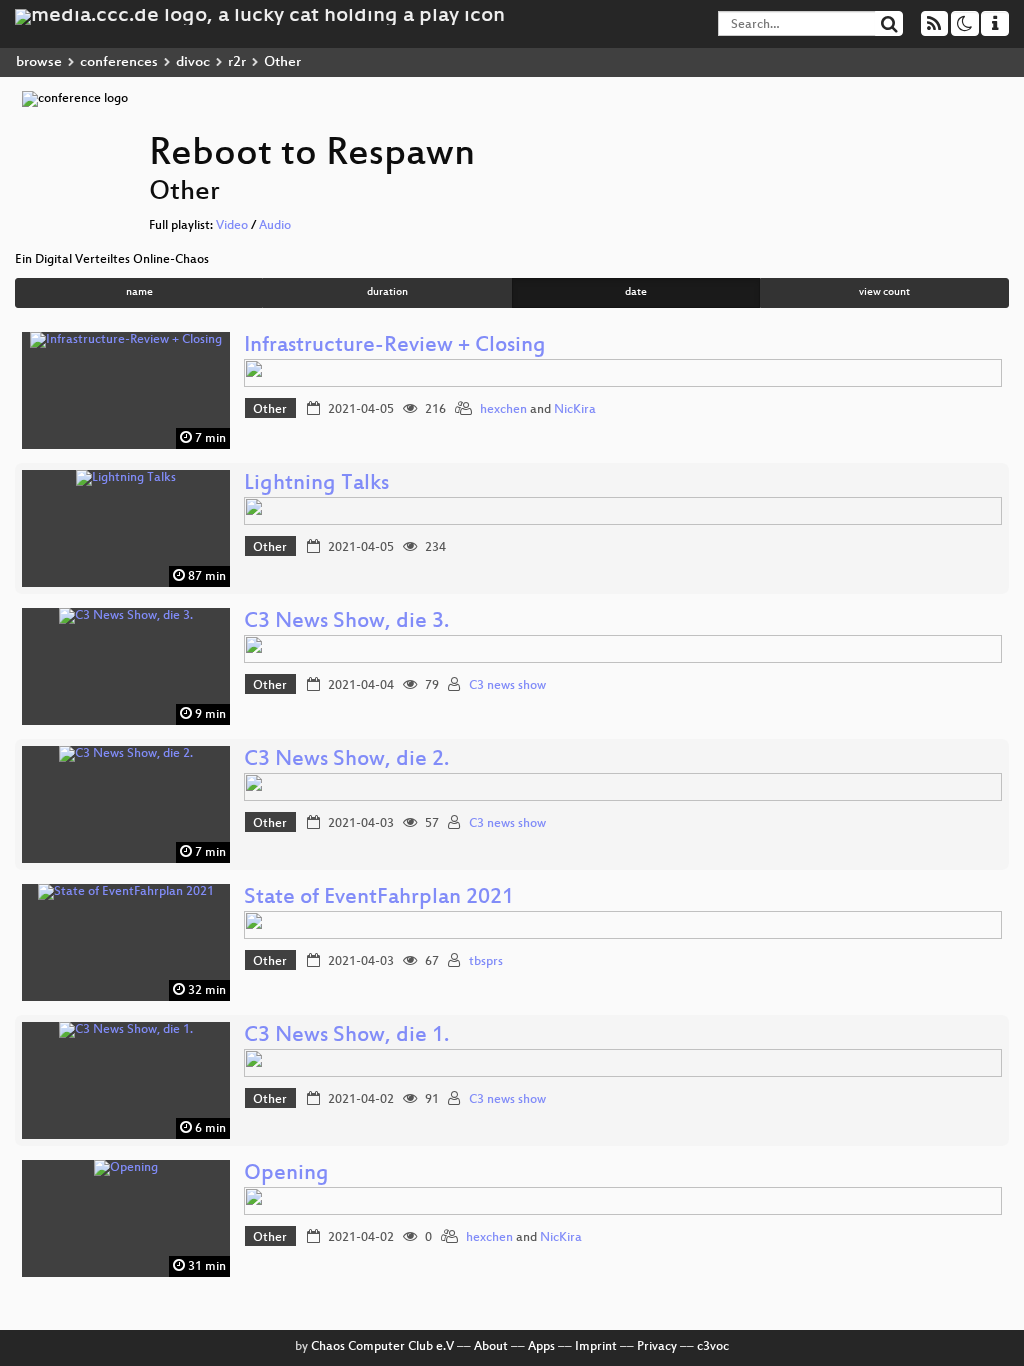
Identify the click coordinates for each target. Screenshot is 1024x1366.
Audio (275, 226)
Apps (541, 1347)
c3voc (713, 1347)
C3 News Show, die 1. (346, 1036)
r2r (237, 62)
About (491, 1347)
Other (270, 410)
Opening (286, 1174)
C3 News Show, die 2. (346, 760)
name (139, 292)
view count (884, 292)
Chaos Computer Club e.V (382, 1347)
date (636, 292)
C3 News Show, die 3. (346, 622)
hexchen (503, 410)
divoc (193, 62)
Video (232, 226)
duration (387, 292)
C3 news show (507, 686)
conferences (119, 62)
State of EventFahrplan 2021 (379, 898)
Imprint (596, 1347)
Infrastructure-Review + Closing (395, 346)
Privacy (657, 1347)
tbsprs (486, 962)
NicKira (575, 410)
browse (39, 62)
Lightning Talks (316, 484)
